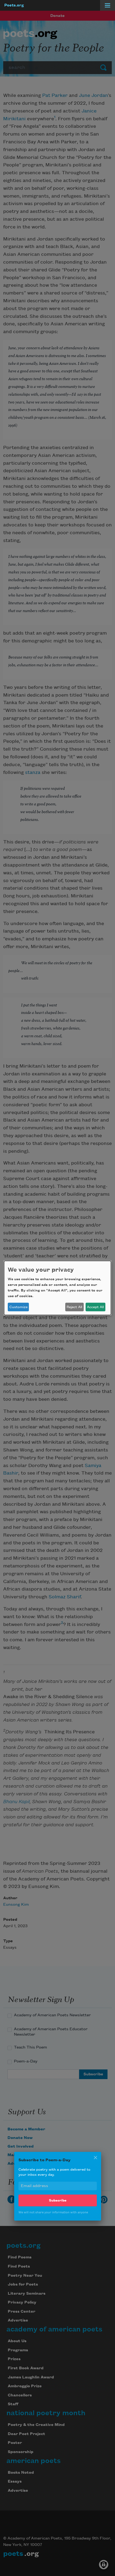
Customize (18, 1307)
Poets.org (14, 5)
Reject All (74, 1307)
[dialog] (57, 1288)
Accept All (95, 1307)
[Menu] (108, 5)
